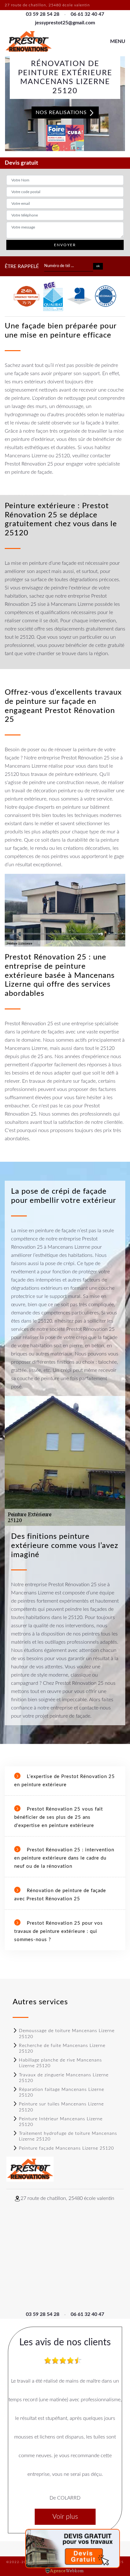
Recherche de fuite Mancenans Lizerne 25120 (62, 2049)
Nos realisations (62, 113)
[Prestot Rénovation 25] (28, 42)
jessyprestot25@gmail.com (65, 23)
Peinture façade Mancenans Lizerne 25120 (66, 2148)
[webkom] (65, 2570)
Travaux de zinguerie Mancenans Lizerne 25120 (64, 2078)
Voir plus (65, 2517)
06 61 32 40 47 (87, 14)
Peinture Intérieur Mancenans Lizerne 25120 (61, 2122)
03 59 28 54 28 (43, 14)
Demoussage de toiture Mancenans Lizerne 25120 (67, 2034)
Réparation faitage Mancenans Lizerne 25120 (62, 2092)
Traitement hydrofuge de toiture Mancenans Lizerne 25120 (68, 2136)
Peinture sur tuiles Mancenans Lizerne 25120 (61, 2107)
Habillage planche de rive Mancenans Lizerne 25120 (60, 2063)
